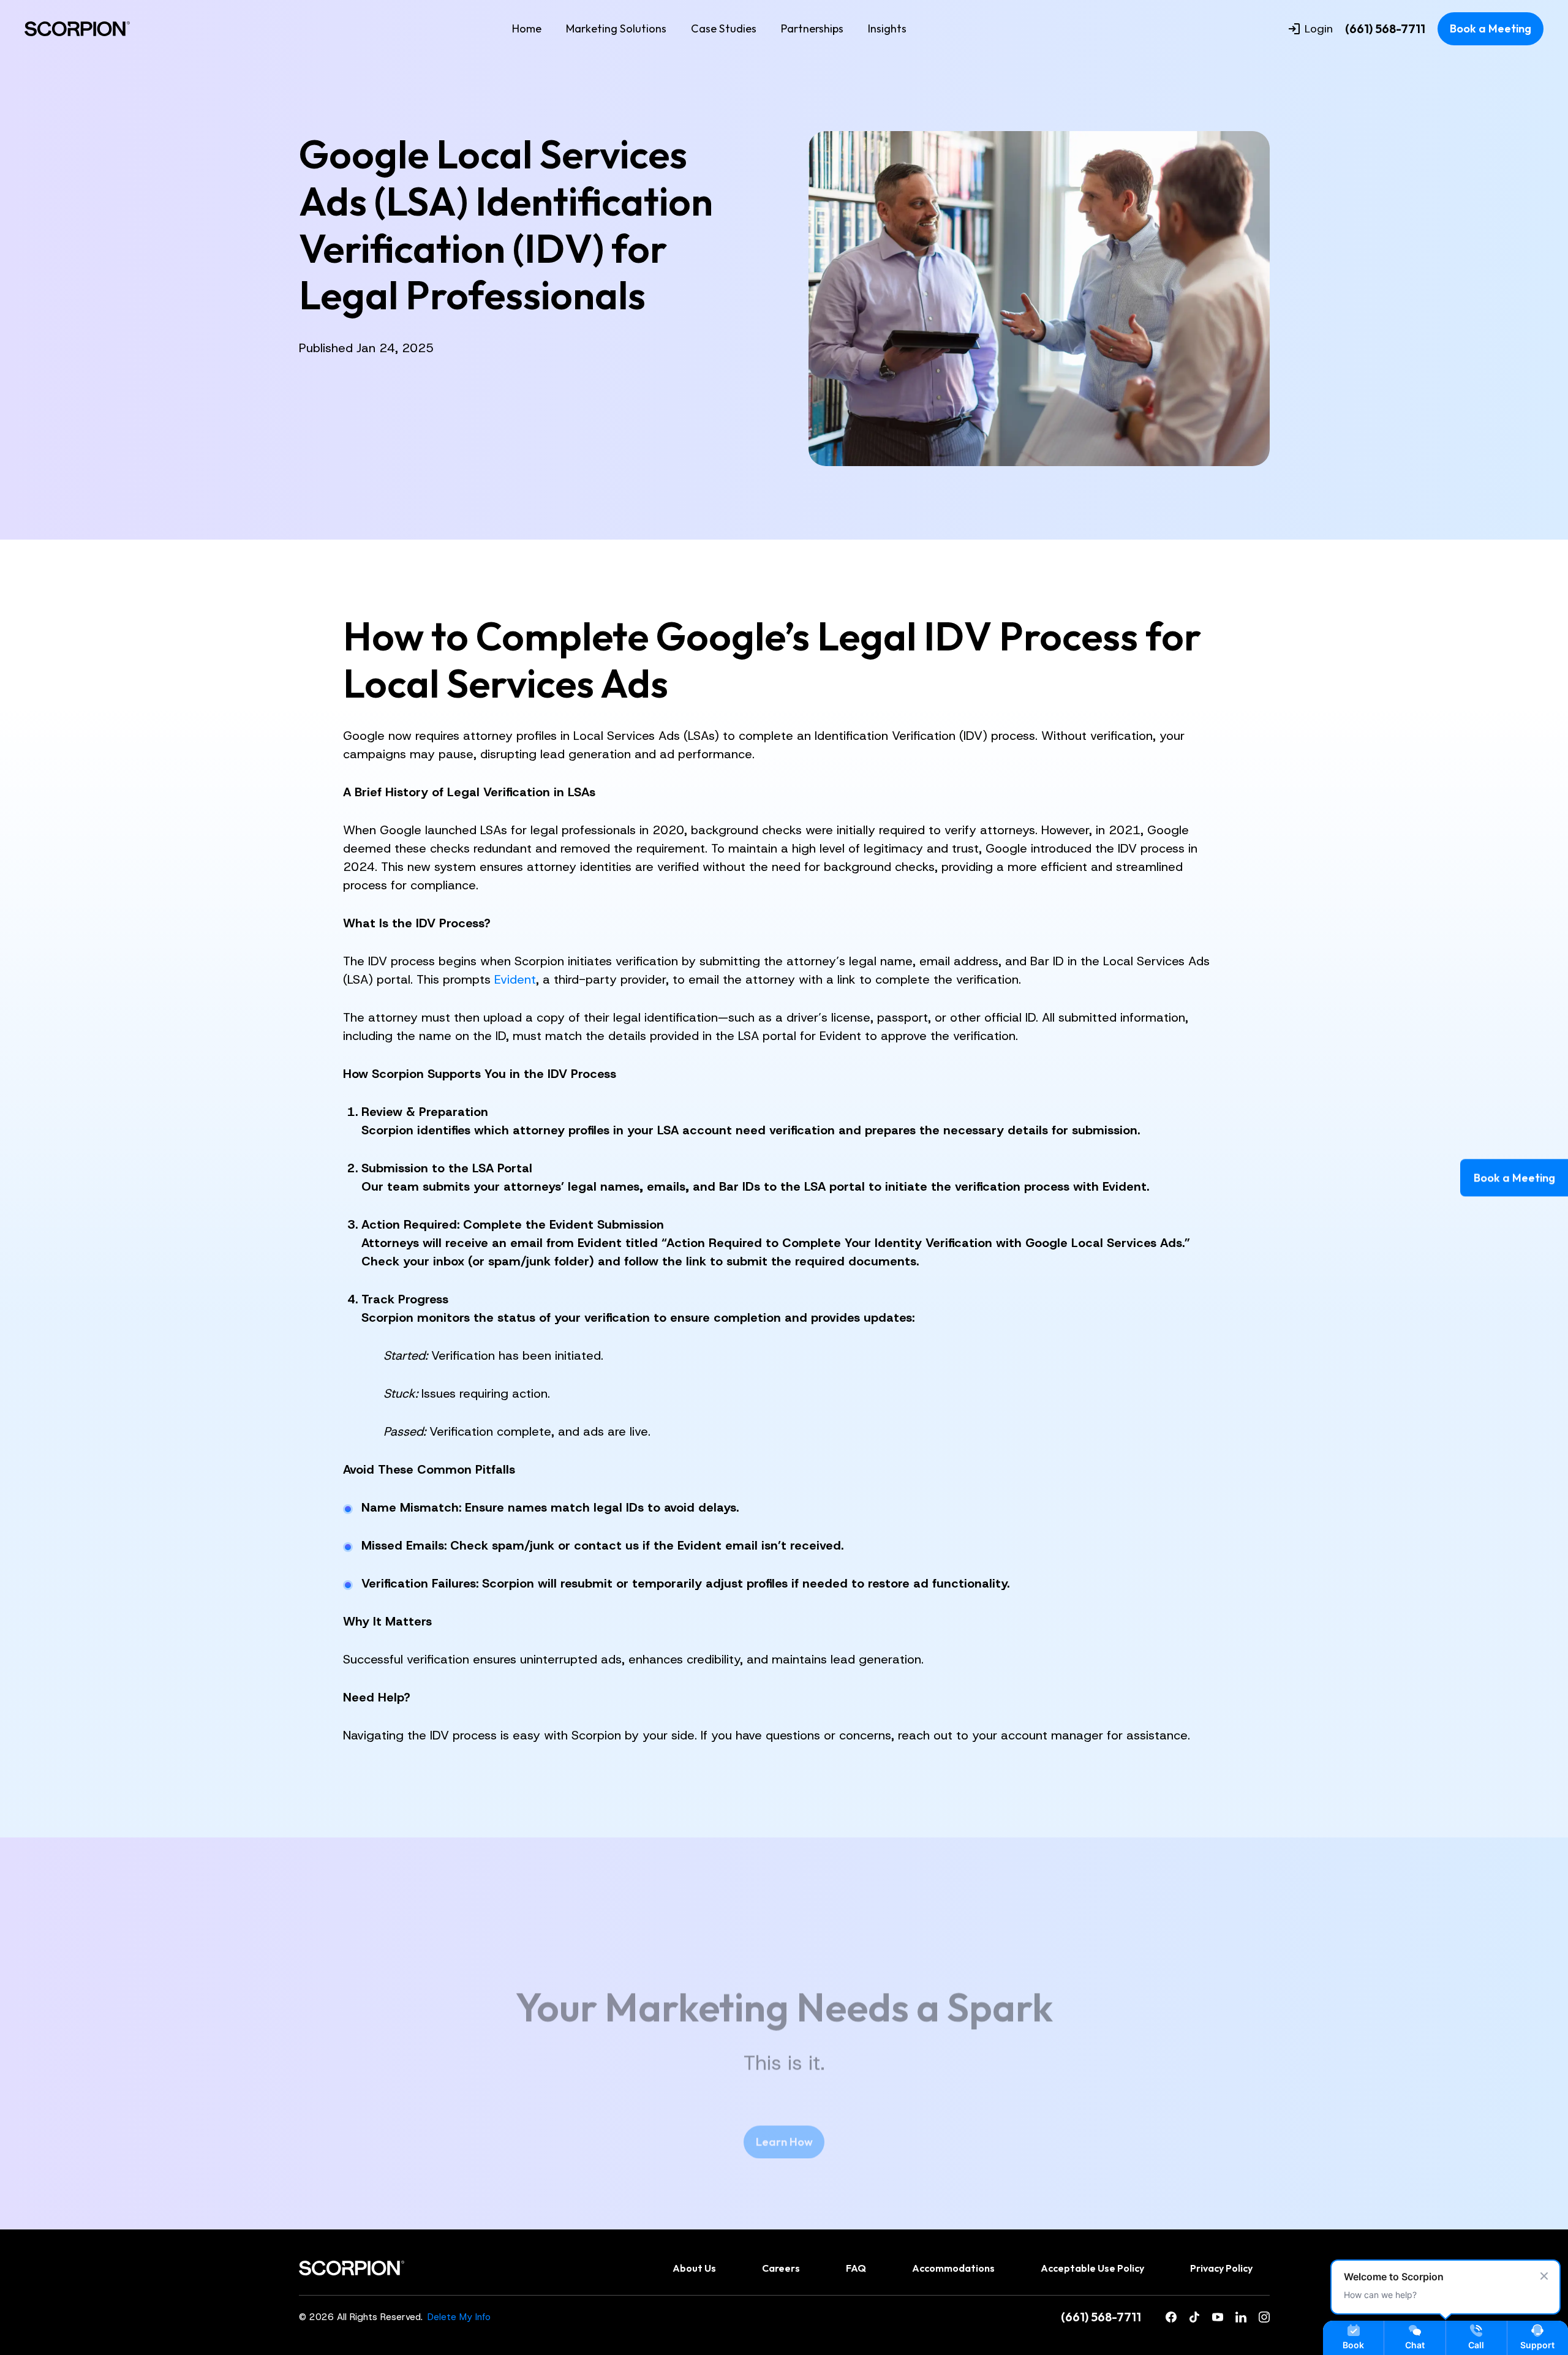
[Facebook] (1171, 2318)
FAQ (856, 2268)
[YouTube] (1218, 2318)
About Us (694, 2268)
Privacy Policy (1221, 2268)
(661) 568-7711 (1385, 29)
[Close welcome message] (1544, 2276)
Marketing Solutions (616, 28)
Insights (887, 28)
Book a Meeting (1491, 28)
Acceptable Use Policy (1092, 2268)
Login (1319, 29)
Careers (781, 2268)
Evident (515, 979)
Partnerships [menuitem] (812, 28)
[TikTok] (1194, 2318)
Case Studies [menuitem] (724, 28)
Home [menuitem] (527, 28)
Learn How (784, 2142)
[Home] (77, 29)
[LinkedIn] (1241, 2318)
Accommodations (953, 2268)
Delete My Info (459, 2317)
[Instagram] (1264, 2318)
